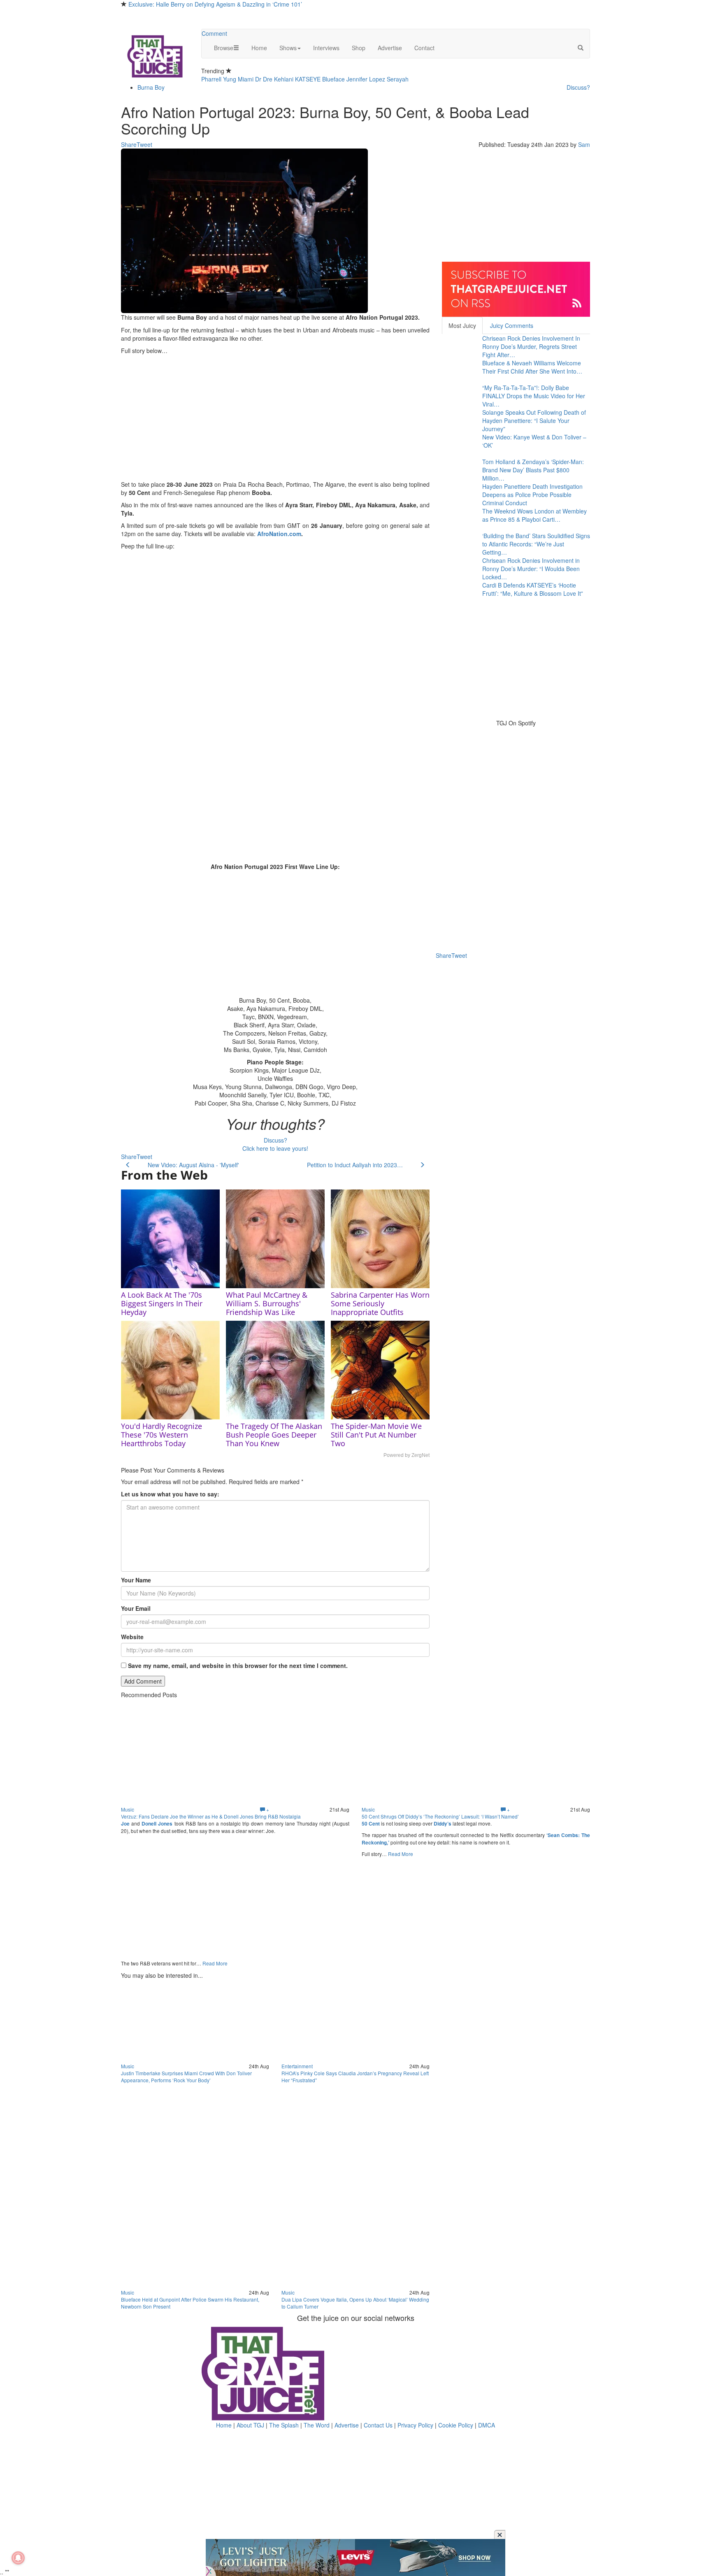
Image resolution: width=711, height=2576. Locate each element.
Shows (288, 48)
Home (259, 48)
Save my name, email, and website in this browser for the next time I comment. (238, 1665)
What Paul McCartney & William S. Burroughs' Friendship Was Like (267, 1303)
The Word (317, 2425)
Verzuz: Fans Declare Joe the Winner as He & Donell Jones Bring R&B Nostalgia (211, 1816)
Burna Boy (151, 87)
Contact (424, 48)
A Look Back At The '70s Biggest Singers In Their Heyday (162, 1303)
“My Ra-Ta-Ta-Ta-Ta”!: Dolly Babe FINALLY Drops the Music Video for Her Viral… (534, 396)
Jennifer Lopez (366, 79)
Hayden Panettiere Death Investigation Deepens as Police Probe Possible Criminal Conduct (532, 495)
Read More (215, 1963)
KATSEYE (308, 79)
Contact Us (378, 2425)
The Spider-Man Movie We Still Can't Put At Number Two (376, 1435)
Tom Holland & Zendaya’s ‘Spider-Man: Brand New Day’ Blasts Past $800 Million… (533, 470)
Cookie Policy (456, 2425)
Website (132, 1637)
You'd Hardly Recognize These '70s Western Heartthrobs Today (161, 1435)
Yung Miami (238, 79)
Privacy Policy (415, 2425)
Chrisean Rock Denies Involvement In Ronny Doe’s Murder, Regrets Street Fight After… (531, 346)
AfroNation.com (279, 534)
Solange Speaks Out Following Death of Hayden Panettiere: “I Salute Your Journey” (534, 420)
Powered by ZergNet (407, 1455)
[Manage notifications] (18, 2558)
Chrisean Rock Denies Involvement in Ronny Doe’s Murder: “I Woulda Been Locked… (531, 569)
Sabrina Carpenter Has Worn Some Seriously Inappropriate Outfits (380, 1303)
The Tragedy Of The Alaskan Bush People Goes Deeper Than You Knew (274, 1435)
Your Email (136, 1608)
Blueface (333, 79)
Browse (224, 48)
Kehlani (284, 79)
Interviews (326, 48)
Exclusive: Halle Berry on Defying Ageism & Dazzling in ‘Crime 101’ (215, 4)
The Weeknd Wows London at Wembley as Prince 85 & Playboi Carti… (534, 515)
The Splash (284, 2425)
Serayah (398, 79)
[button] (581, 48)
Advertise (390, 48)
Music (128, 1809)
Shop (359, 48)
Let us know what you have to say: (170, 1494)
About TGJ (250, 2425)
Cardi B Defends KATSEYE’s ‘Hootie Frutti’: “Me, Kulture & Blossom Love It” (533, 589)
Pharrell (211, 79)
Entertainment (297, 2066)
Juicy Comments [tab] (512, 325)
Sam (584, 144)
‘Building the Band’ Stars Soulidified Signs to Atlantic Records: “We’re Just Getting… (536, 544)
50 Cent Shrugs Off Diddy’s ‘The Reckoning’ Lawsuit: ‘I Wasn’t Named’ (440, 1816)
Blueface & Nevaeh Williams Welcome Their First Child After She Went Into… (532, 367)
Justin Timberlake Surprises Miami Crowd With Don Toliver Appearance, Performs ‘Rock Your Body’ (186, 2077)
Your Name (136, 1580)
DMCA (487, 2425)
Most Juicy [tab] (462, 325)
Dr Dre (264, 79)
